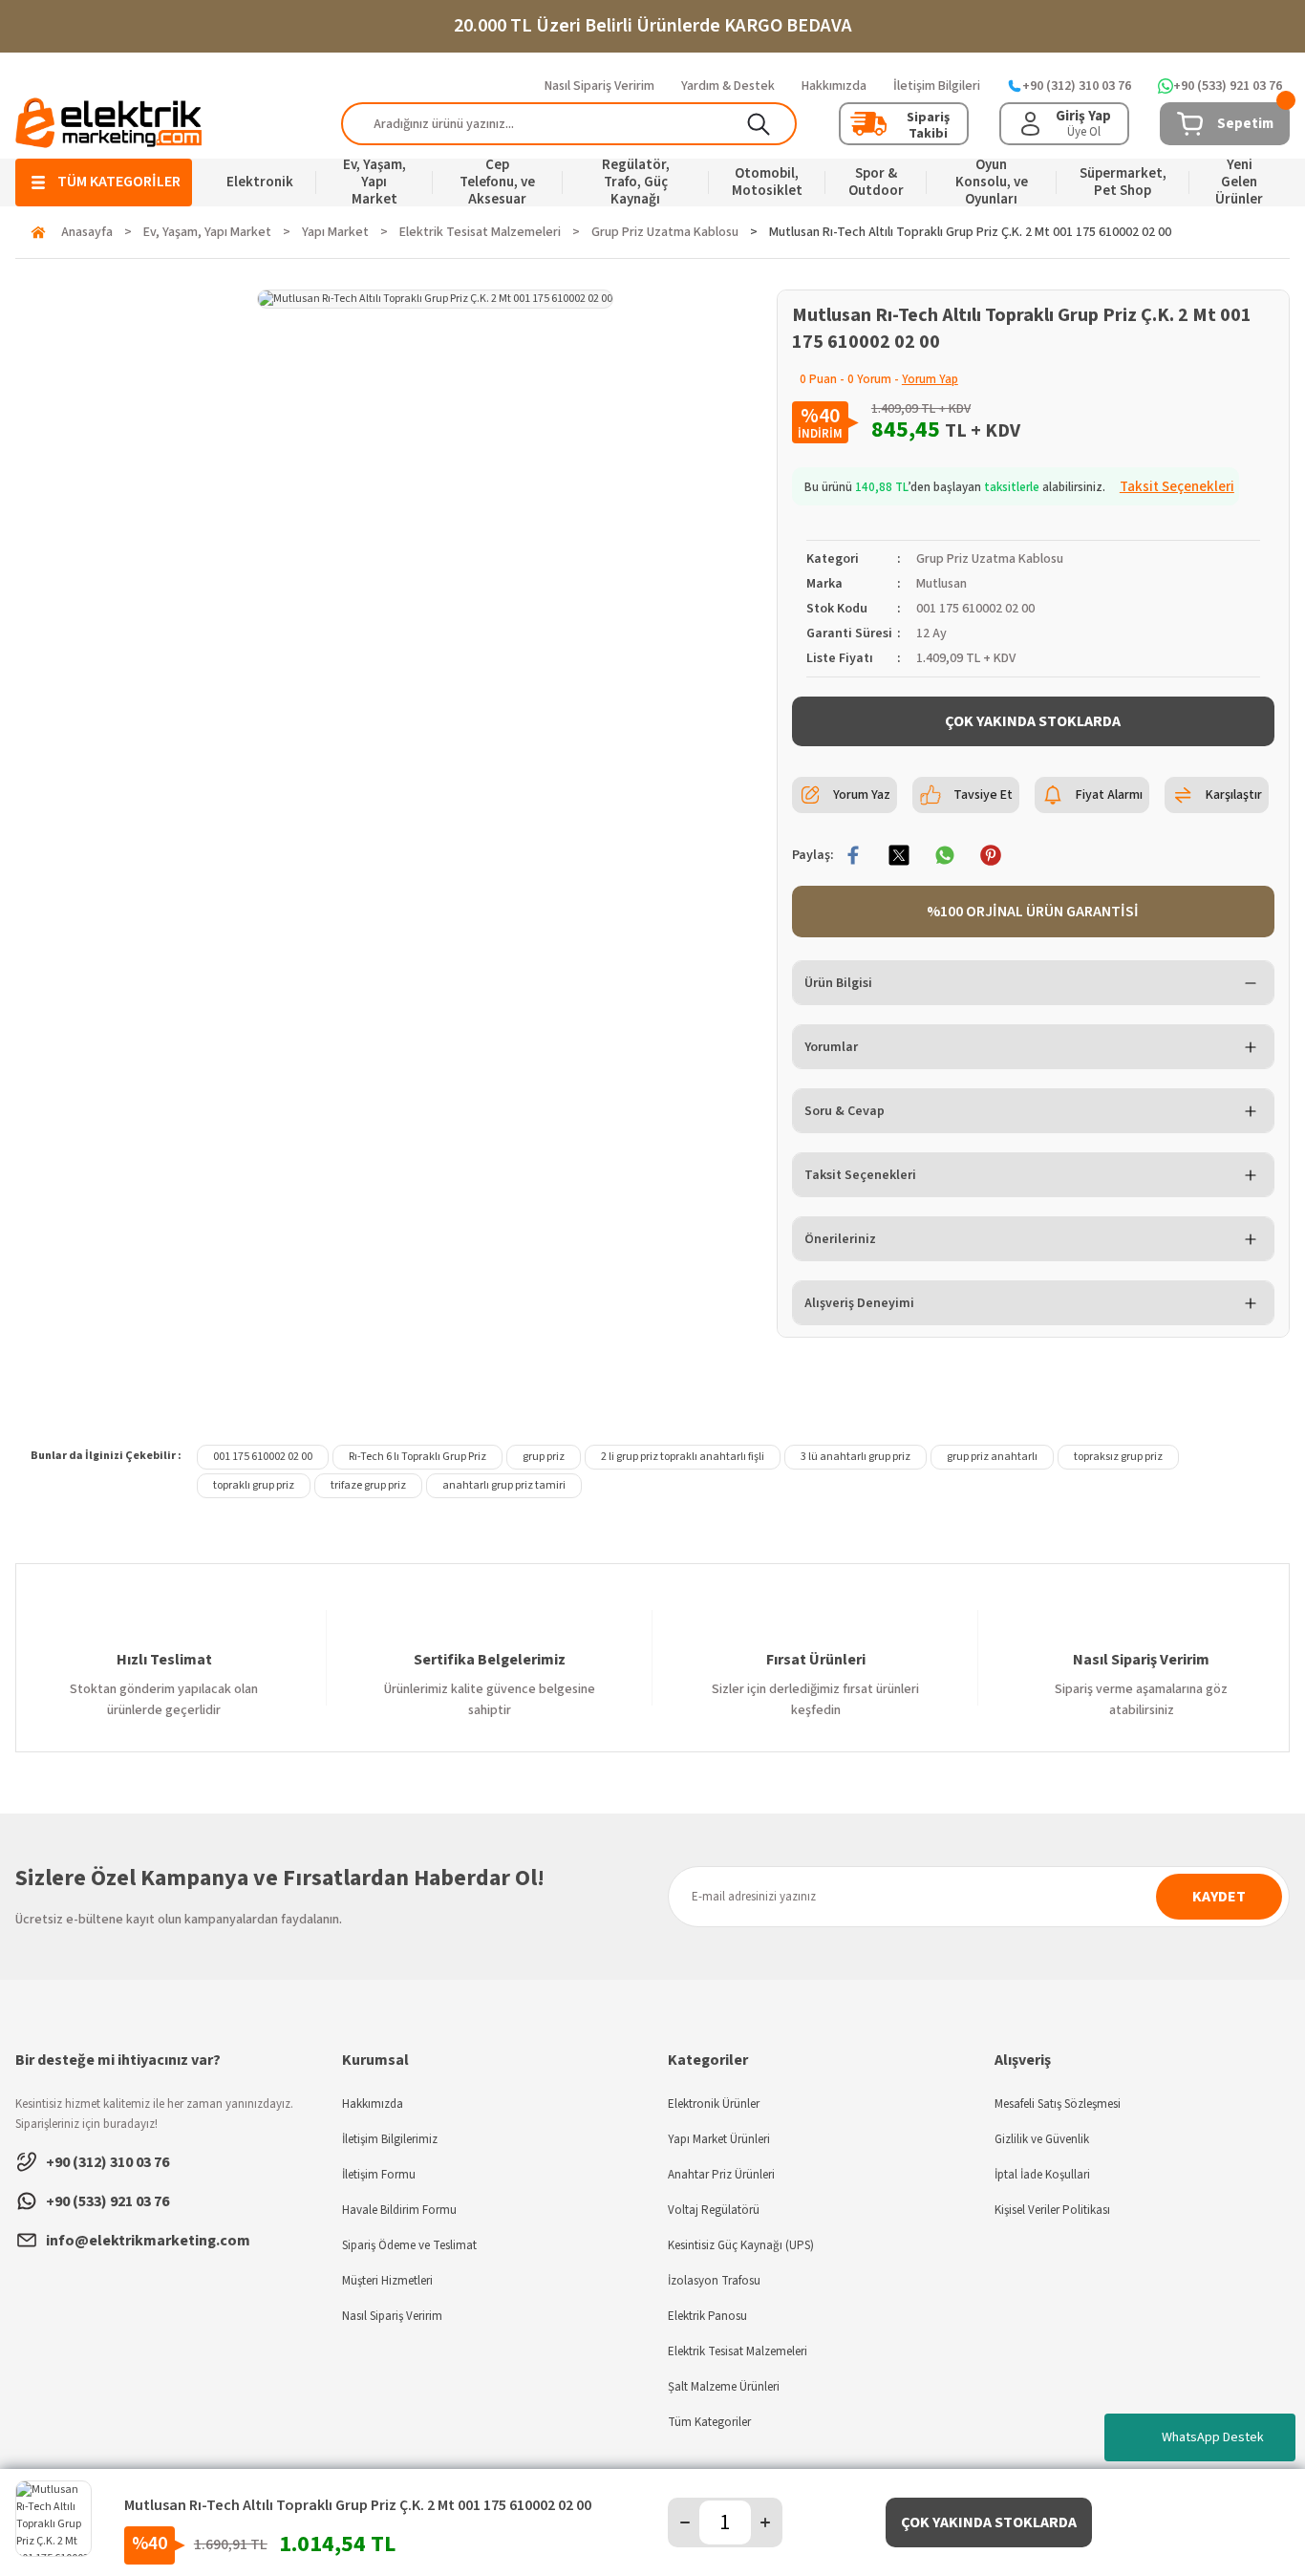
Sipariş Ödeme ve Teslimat (409, 2245)
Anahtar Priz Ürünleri (721, 2175)
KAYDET (1219, 1897)
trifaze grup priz (368, 1485)
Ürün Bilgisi (838, 983)
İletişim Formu (379, 2175)
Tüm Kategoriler (709, 2422)
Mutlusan (941, 584)
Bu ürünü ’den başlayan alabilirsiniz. (1019, 487)
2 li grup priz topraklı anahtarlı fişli (683, 1457)
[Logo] (109, 123)
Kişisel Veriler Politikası (1052, 2210)
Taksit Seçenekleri (860, 1175)
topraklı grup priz (254, 1485)
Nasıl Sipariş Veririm (392, 2316)
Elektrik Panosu (707, 2316)
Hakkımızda (373, 2104)
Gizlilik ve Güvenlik (1042, 2139)
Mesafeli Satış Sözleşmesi (1058, 2104)
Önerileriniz (840, 1239)
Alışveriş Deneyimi (859, 1303)
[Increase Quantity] (765, 2522)
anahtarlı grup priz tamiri (504, 1485)
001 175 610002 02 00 (263, 1457)
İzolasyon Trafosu (714, 2281)
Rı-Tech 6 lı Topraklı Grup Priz (417, 1457)
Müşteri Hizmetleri (387, 2281)
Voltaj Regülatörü (714, 2210)
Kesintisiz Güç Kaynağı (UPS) (741, 2245)
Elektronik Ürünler (714, 2104)
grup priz (544, 1457)
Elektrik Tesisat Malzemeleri (738, 2351)
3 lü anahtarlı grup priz (856, 1457)
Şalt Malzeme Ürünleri (724, 2387)
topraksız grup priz (1118, 1457)
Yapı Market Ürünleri (719, 2139)
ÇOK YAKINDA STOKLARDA (1033, 721)
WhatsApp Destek (1213, 2437)
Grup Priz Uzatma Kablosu (990, 559)
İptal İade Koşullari (1042, 2175)
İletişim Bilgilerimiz (390, 2139)
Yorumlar (831, 1047)
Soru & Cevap (845, 1111)
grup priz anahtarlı (992, 1457)
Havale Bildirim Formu (399, 2210)
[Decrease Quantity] (685, 2522)
